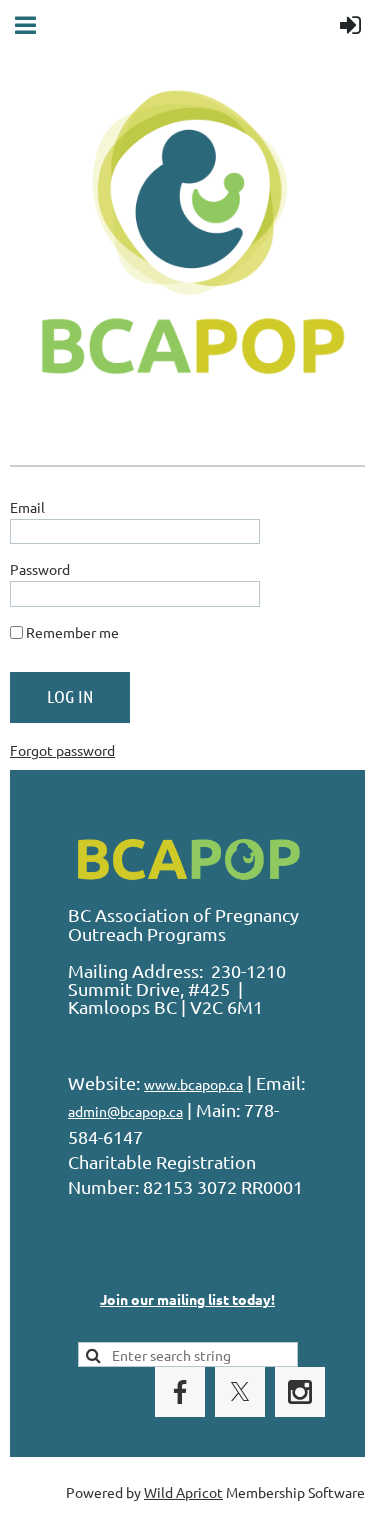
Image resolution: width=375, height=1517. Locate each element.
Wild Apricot (183, 1492)
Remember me (72, 632)
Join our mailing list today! (187, 1299)
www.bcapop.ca (193, 1084)
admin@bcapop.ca (125, 1111)
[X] (240, 1392)
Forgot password (62, 750)
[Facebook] (180, 1392)
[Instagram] (300, 1392)
